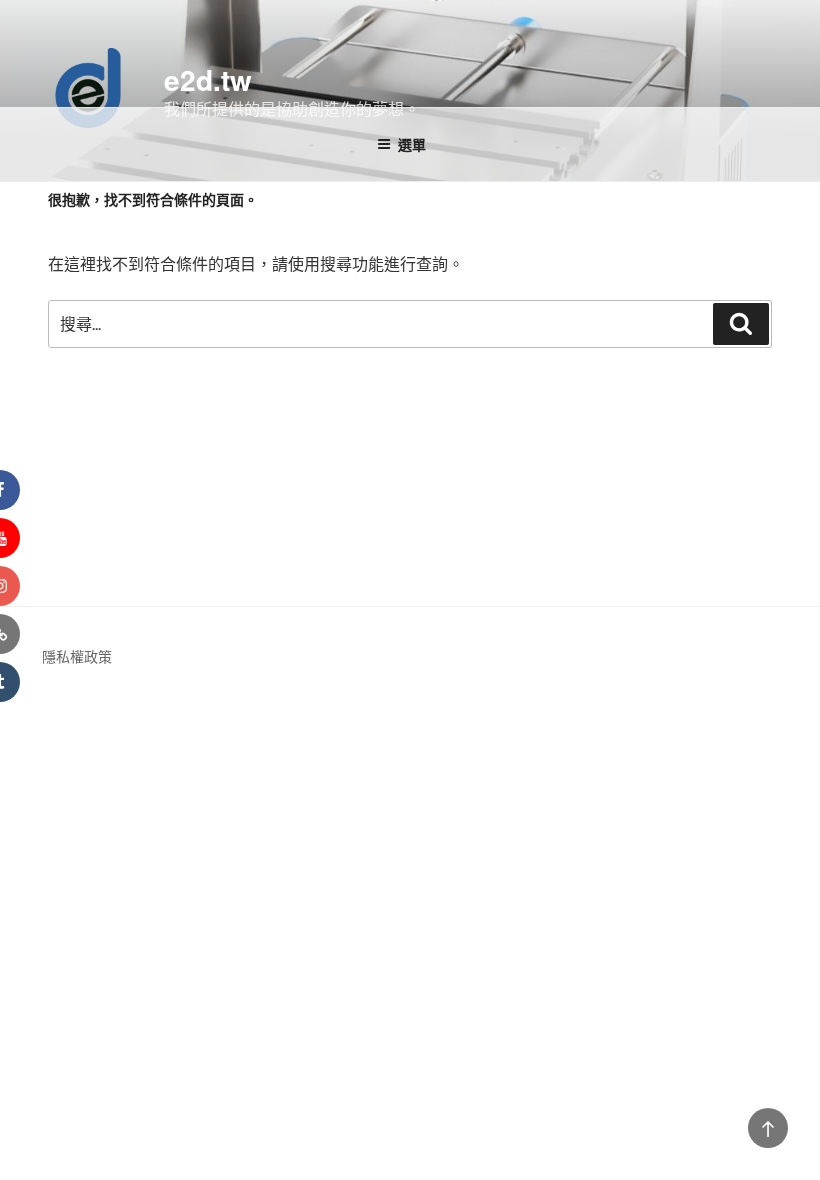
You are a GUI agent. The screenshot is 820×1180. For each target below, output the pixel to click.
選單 (412, 144)
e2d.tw (208, 79)
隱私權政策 (77, 656)
